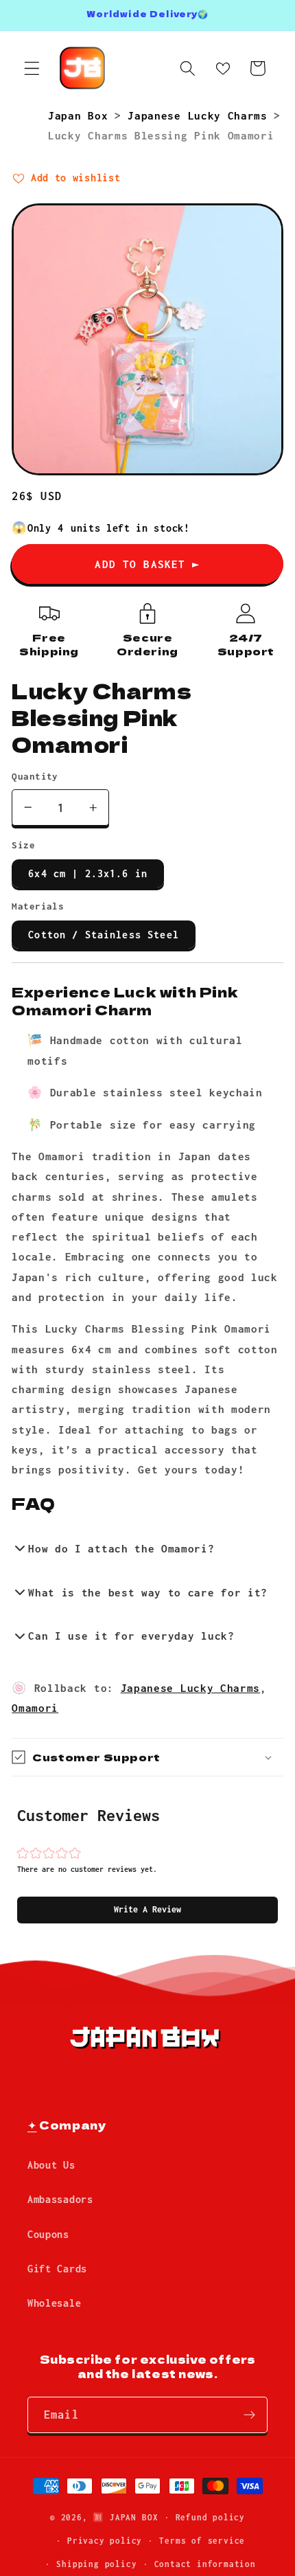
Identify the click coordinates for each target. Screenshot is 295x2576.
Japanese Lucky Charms (201, 115)
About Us (51, 2165)
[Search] (188, 68)
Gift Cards (57, 2269)
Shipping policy (96, 2564)
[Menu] (32, 68)
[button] (147, 1910)
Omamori (35, 1708)
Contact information (205, 2564)
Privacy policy (105, 2541)
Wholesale (54, 2303)
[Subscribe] (249, 2415)
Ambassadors (60, 2199)
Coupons (48, 2234)
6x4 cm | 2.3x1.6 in (88, 873)
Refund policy (210, 2517)
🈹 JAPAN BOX (125, 2517)
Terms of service (202, 2541)
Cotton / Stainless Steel (104, 935)
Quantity (35, 776)
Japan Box (81, 115)
